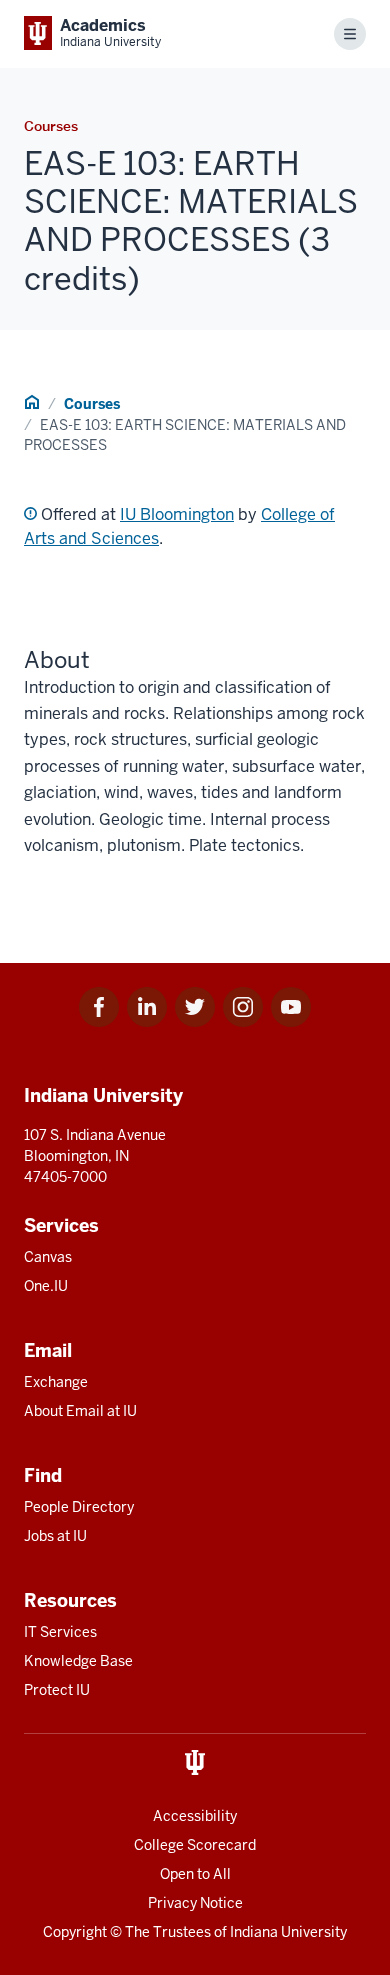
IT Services (60, 1632)
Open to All (195, 1874)
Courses (92, 404)
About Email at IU (80, 1411)
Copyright (75, 1932)
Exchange (56, 1382)
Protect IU (57, 1690)
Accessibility (195, 1816)
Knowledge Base (78, 1661)
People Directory (79, 1507)
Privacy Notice (195, 1903)
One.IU (46, 1286)
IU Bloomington (177, 514)
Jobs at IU (55, 1536)
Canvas (48, 1257)
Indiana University (288, 1932)
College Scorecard (195, 1845)
